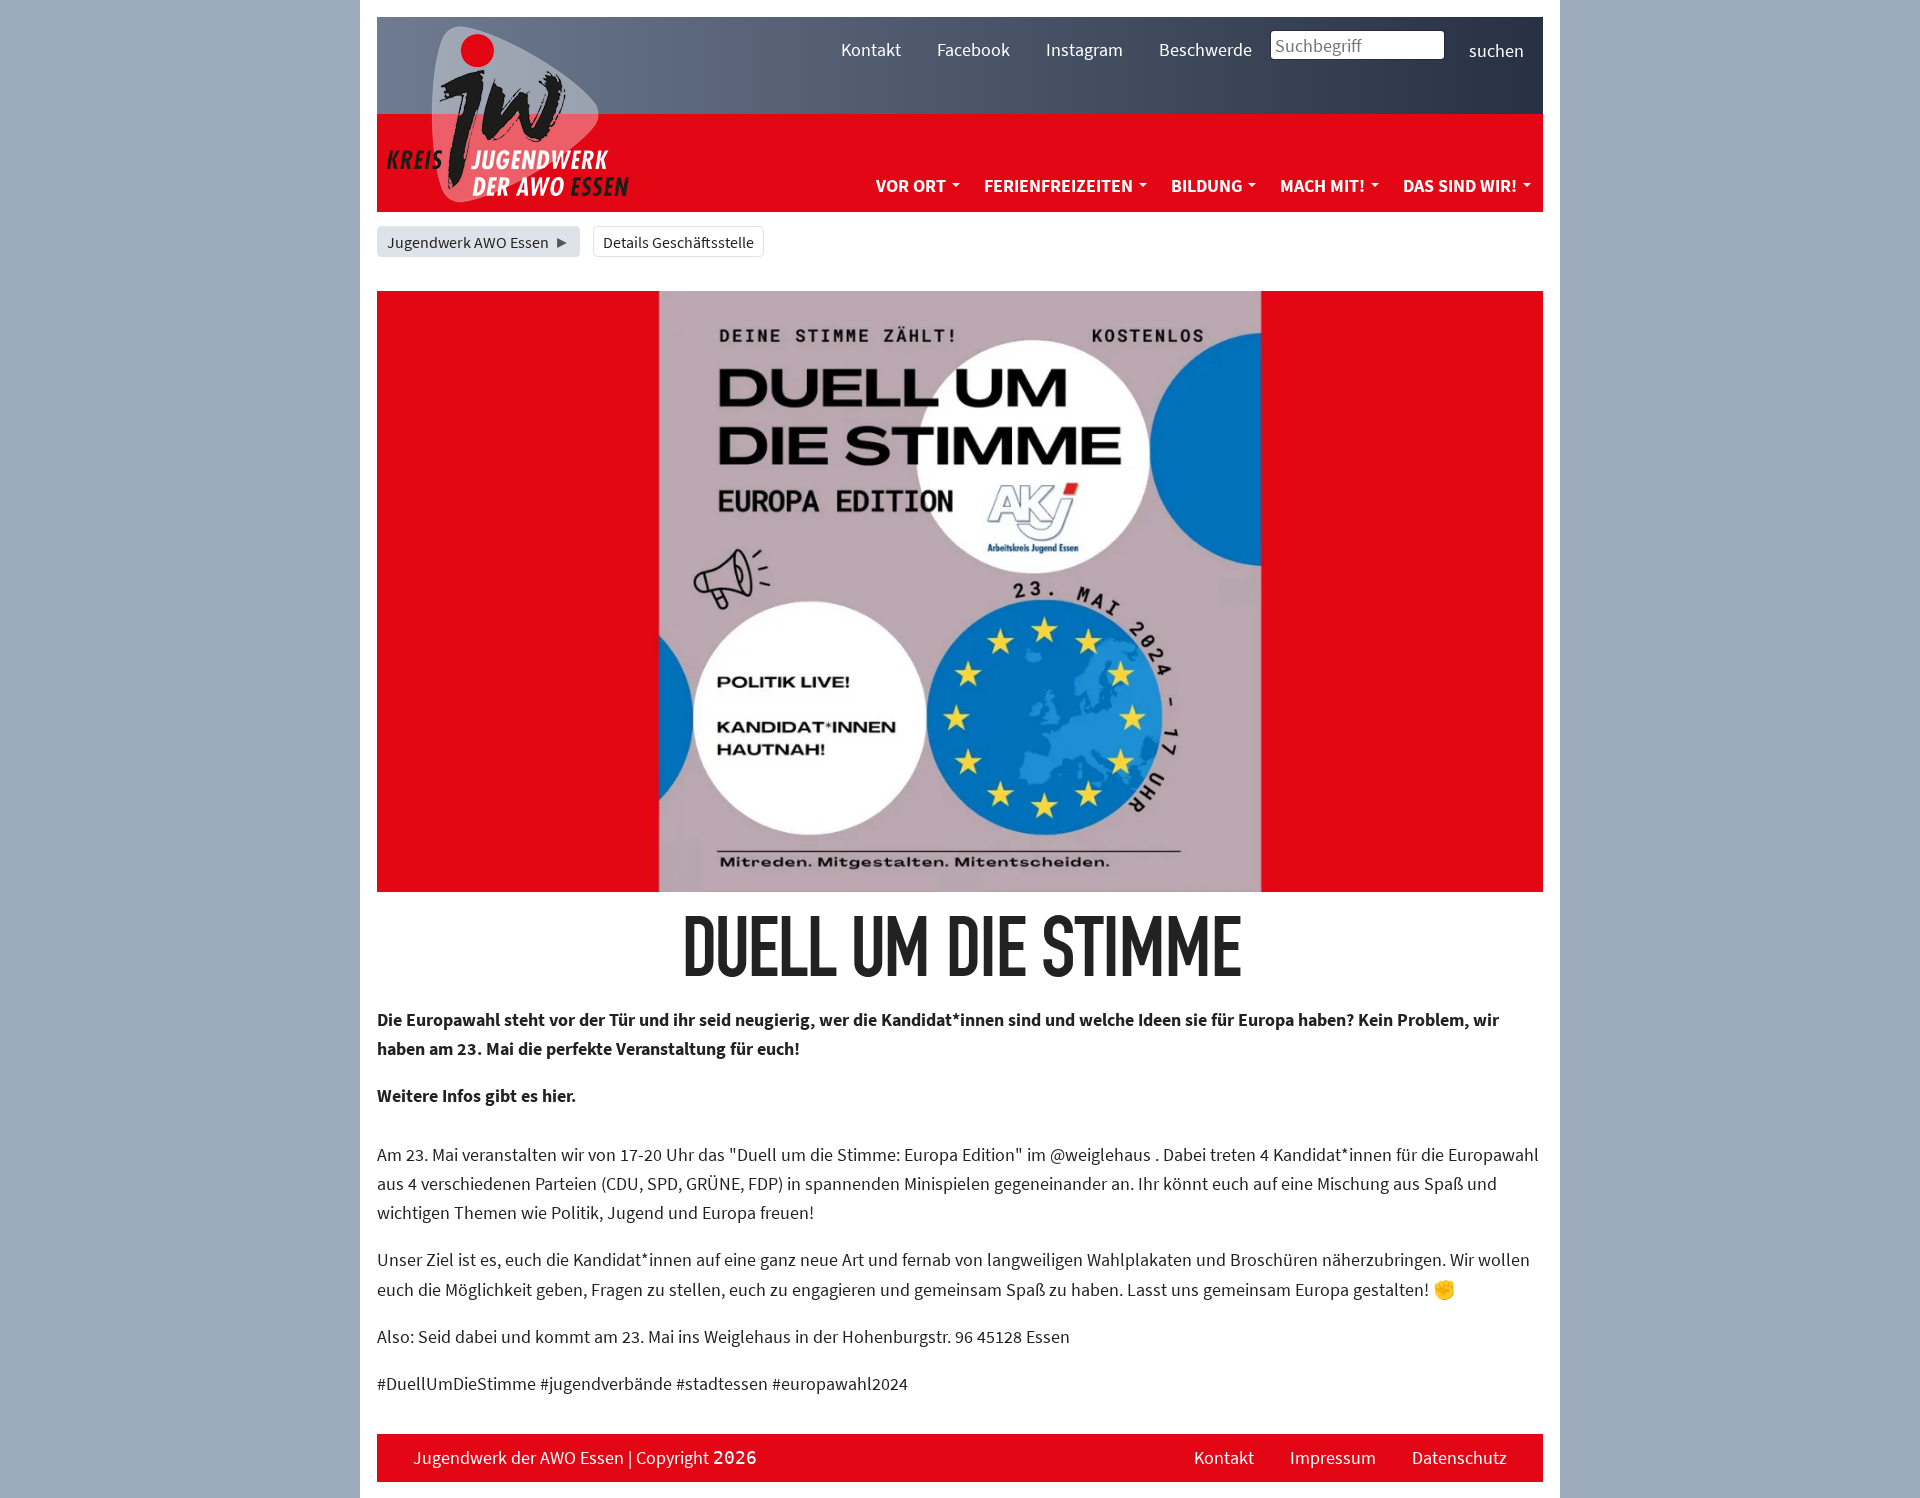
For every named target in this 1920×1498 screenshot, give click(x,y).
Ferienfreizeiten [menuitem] (1058, 185)
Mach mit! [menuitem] (1322, 185)
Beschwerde (1205, 49)
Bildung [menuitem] (1206, 185)
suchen (1496, 50)
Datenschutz (1459, 1457)
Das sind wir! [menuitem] (1460, 185)
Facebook (973, 49)
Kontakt (871, 49)
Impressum (1333, 1457)
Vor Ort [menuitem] (911, 185)
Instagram (1084, 49)
